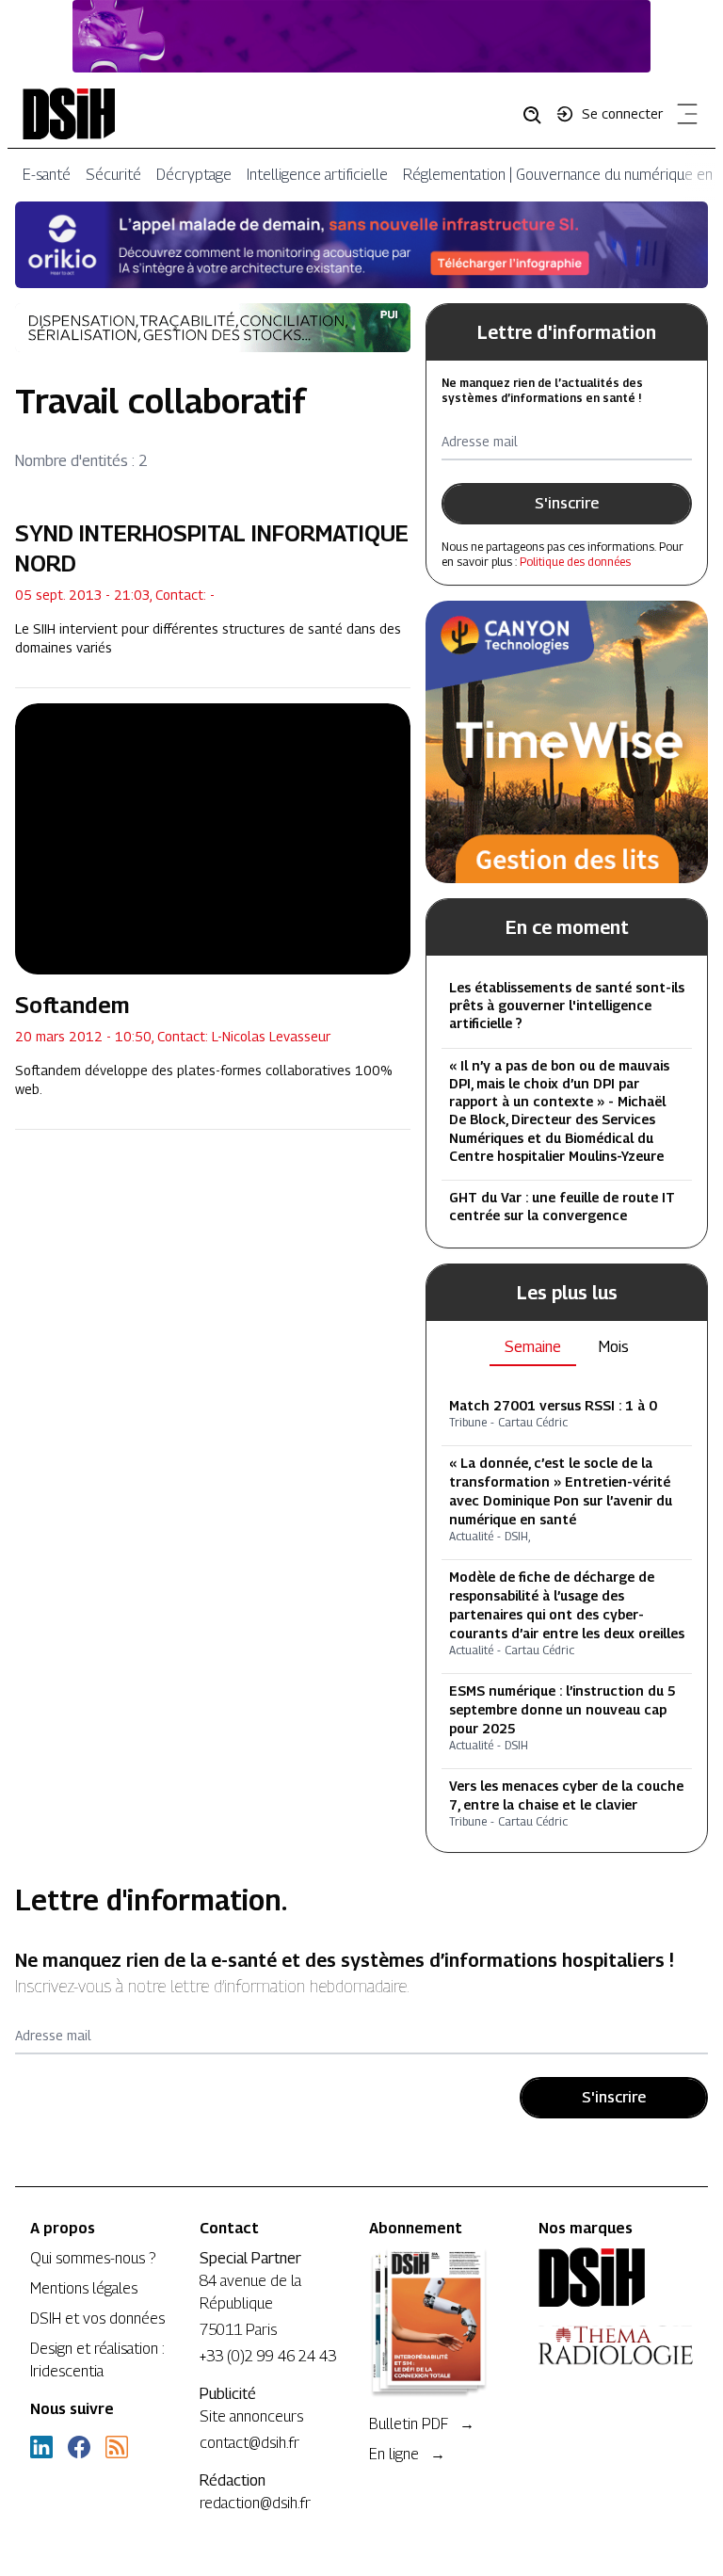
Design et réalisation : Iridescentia (97, 2360)
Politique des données (575, 562)
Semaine (533, 1347)
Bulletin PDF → (422, 2424)
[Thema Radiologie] (616, 2345)
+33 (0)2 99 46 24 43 (268, 2356)
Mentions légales (84, 2288)
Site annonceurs (251, 2416)
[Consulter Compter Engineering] (361, 36)
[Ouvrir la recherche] (538, 114)
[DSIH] (616, 2278)
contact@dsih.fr (249, 2443)
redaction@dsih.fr (255, 2503)
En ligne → (407, 2454)
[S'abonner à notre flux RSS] (117, 2447)
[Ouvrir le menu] (683, 118)
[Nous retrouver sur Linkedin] (41, 2447)
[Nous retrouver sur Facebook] (79, 2447)
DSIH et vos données (97, 2318)
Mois (614, 1347)
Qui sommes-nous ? (93, 2258)
